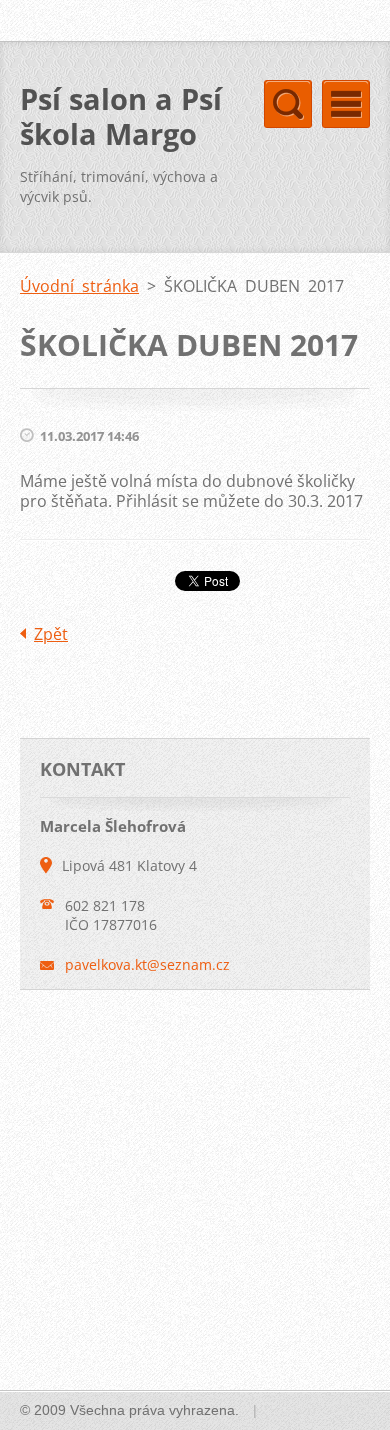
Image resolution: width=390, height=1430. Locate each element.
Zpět (51, 634)
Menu (346, 104)
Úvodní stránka (79, 286)
